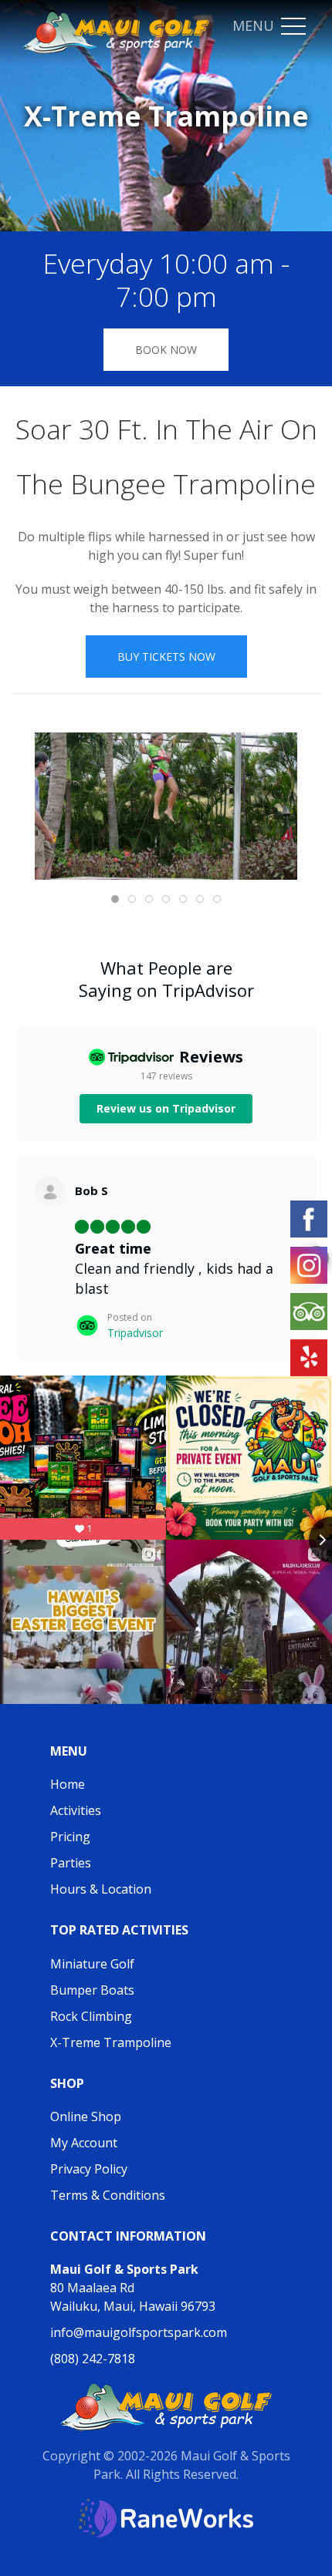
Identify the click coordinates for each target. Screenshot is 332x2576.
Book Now (166, 350)
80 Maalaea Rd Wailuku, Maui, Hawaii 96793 (133, 2288)
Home (68, 1784)
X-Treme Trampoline (111, 2042)
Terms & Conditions (108, 2195)
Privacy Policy (89, 2169)
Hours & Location (101, 1889)
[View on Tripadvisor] (50, 1192)
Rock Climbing (91, 2016)
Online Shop (86, 2116)
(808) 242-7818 (93, 2359)
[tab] (115, 899)
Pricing (70, 1837)
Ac (57, 1810)
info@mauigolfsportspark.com (139, 2332)
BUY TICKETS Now (166, 657)
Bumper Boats (92, 1990)
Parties (71, 1863)
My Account (84, 2143)
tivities (82, 1810)
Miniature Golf (92, 1964)
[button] (293, 27)
